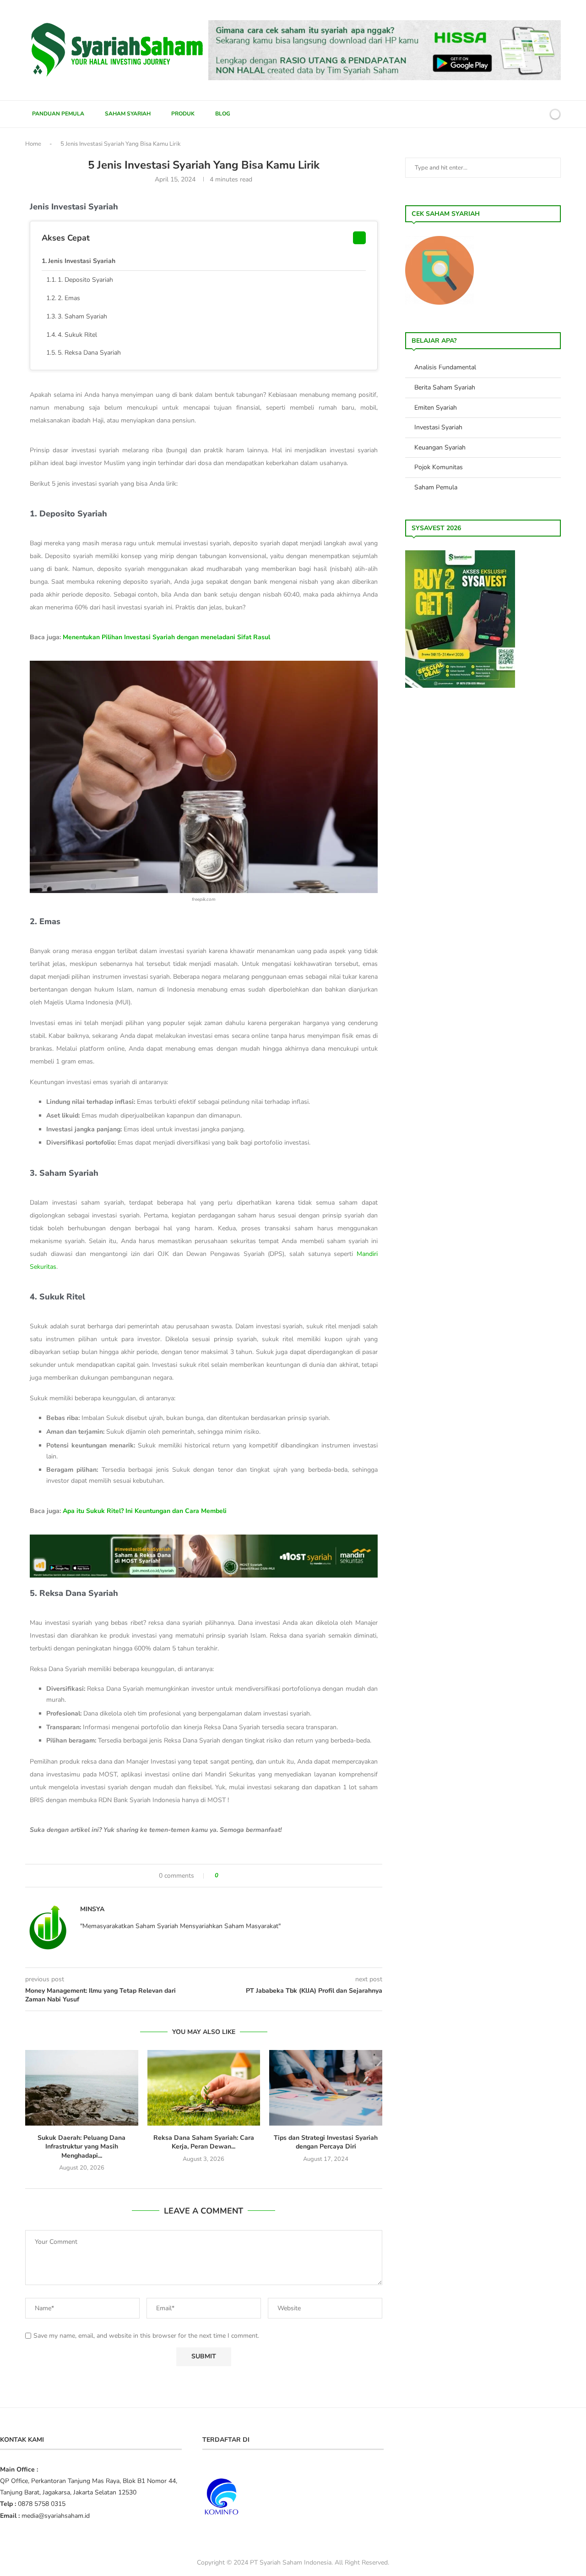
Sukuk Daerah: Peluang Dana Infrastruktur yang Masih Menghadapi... (81, 2147)
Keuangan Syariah (440, 447)
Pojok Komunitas (439, 467)
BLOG (223, 114)
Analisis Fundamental (445, 367)
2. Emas (69, 298)
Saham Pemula (436, 487)
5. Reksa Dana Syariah (89, 353)
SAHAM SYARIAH (128, 114)
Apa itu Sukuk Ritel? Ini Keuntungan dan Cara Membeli (145, 1511)
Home (33, 144)
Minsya (92, 1909)
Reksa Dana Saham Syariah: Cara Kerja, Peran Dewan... (204, 2142)
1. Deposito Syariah (85, 280)
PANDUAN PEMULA (58, 114)
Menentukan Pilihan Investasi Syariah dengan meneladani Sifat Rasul (166, 637)
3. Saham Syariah (82, 316)
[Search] (539, 114)
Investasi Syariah (438, 427)
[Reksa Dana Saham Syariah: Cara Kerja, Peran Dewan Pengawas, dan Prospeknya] (204, 2088)
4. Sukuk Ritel (77, 335)
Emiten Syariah (436, 408)
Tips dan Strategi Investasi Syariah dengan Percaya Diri (326, 2142)
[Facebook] (508, 114)
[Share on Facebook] (230, 1876)
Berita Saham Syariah (445, 387)
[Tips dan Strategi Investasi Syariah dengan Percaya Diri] (326, 2088)
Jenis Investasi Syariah (82, 261)
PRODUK (183, 114)
